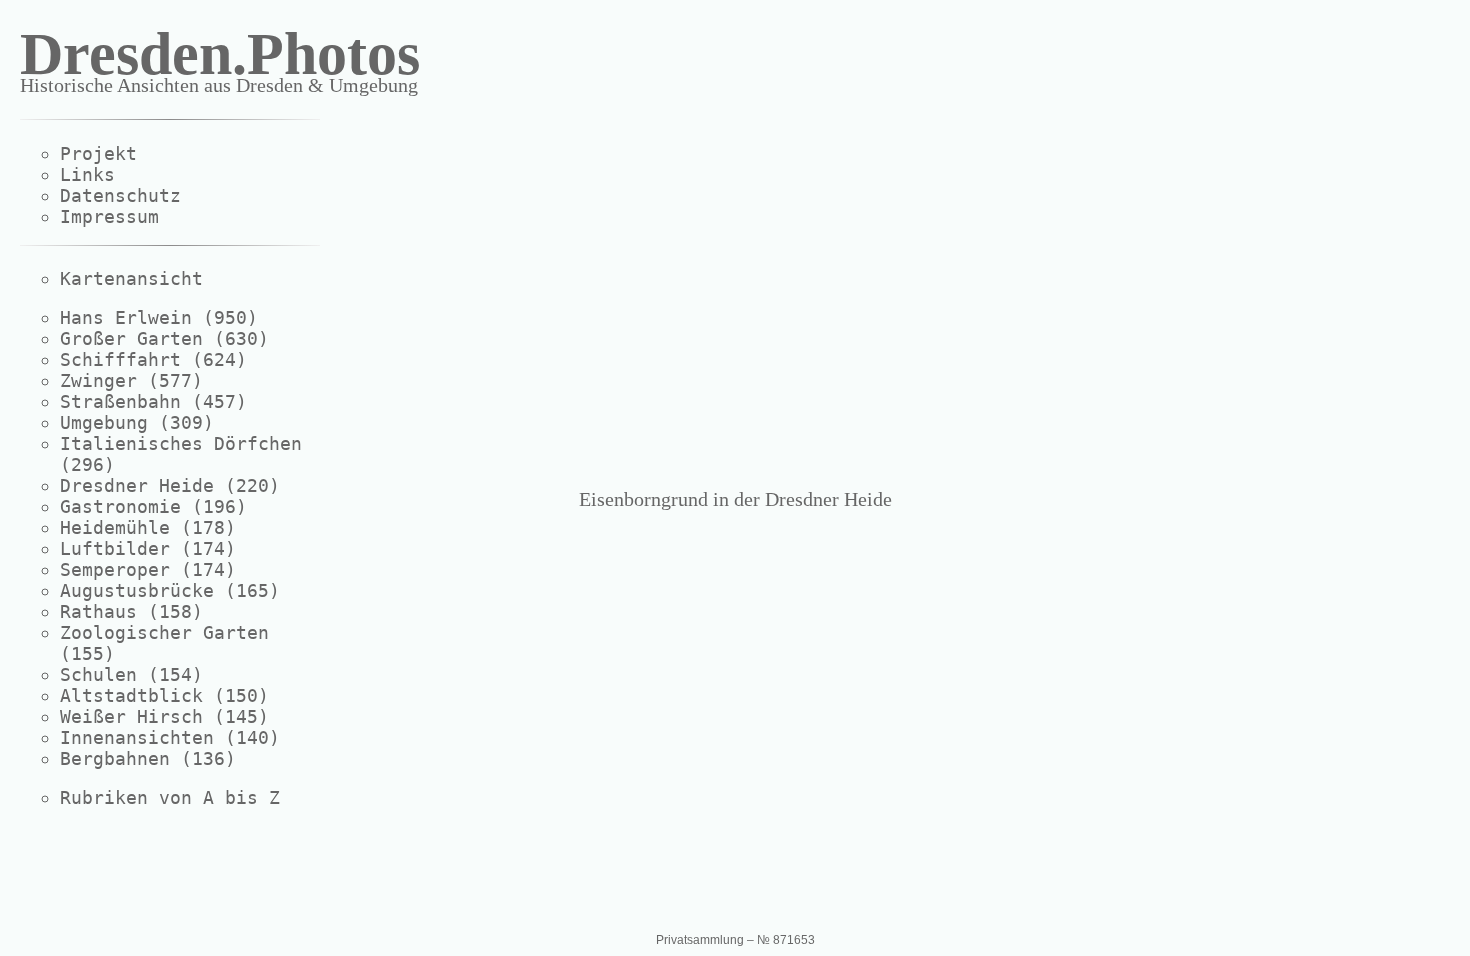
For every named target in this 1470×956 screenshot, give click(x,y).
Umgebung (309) (137, 422)
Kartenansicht (131, 278)
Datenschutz (120, 195)
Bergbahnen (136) (148, 758)
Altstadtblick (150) (164, 695)
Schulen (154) (131, 674)
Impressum (109, 216)
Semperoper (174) (148, 569)
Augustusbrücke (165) (170, 590)
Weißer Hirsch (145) (164, 716)
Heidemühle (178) (148, 527)
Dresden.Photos (220, 54)
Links (87, 174)
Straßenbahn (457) (153, 401)
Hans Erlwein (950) (159, 317)
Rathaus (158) (131, 611)
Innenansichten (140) (170, 737)
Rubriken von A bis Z (170, 797)
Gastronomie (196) (153, 506)
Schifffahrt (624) (153, 359)
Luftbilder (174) (148, 548)
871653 (794, 940)
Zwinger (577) (131, 380)
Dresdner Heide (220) (170, 485)
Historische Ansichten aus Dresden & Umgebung (219, 85)
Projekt (98, 153)
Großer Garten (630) (164, 338)
